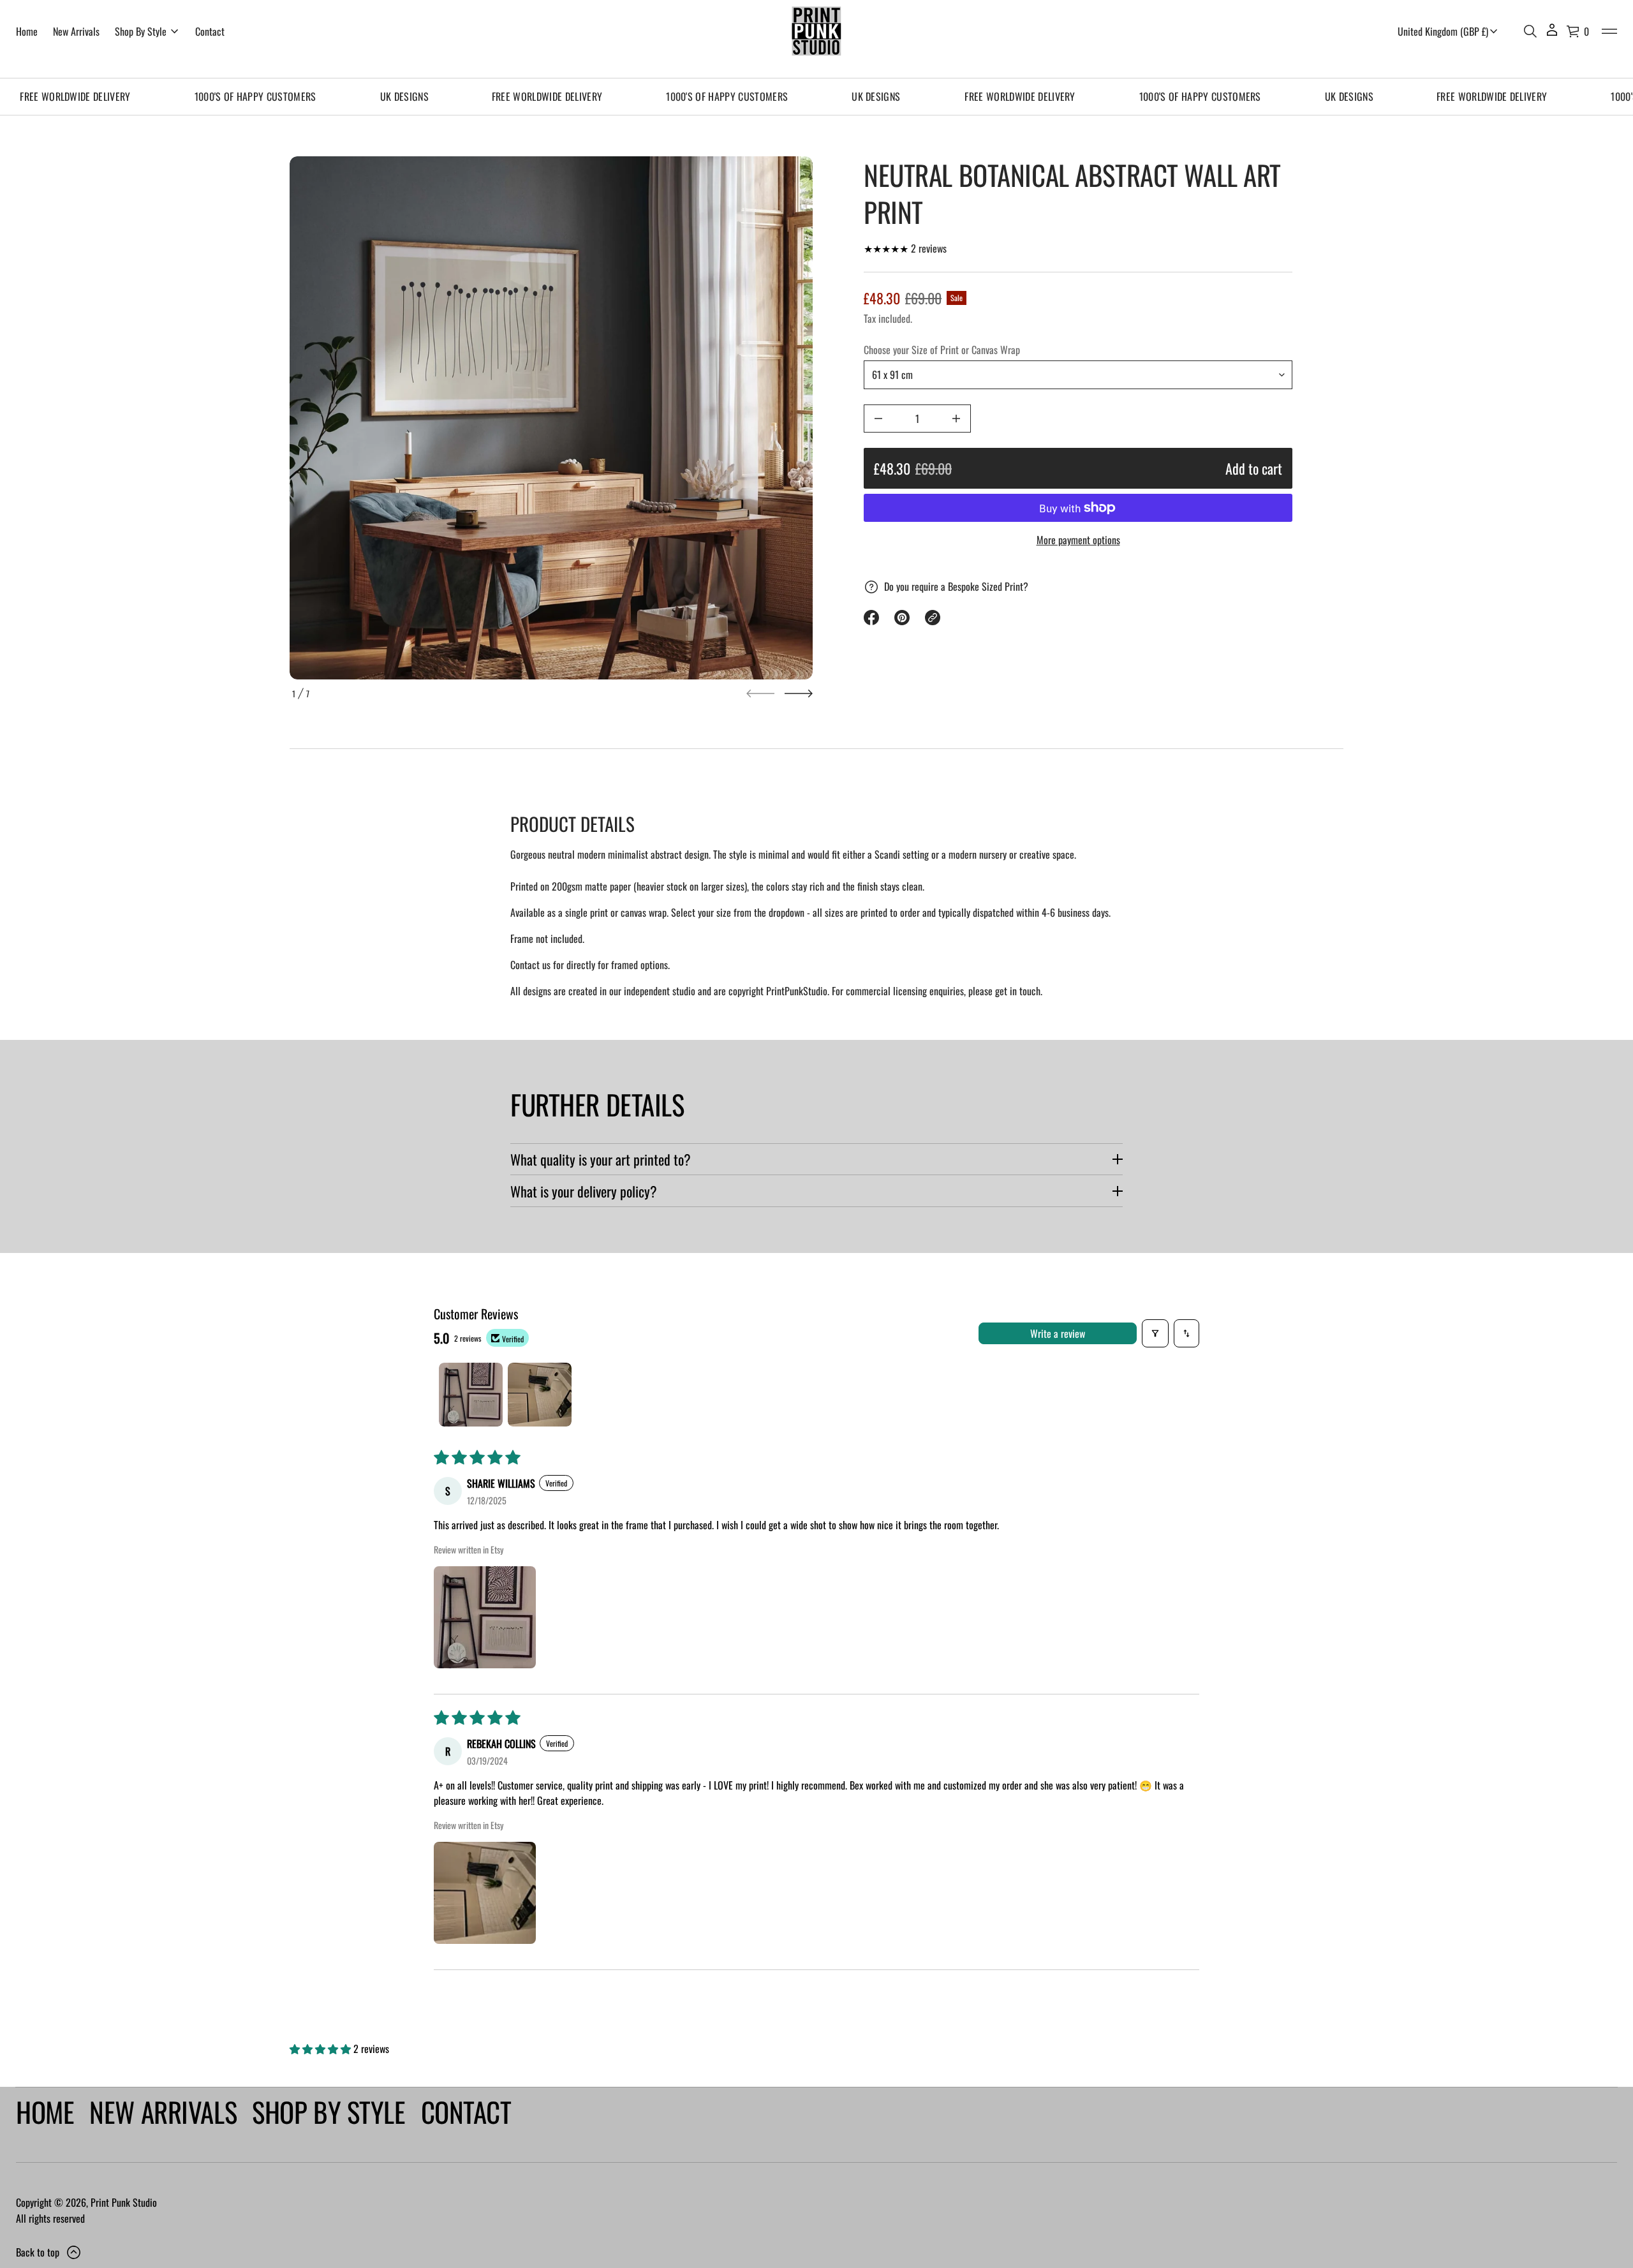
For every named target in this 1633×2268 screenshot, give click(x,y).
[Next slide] (799, 693)
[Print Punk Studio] (816, 31)
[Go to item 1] (471, 1395)
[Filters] (1155, 1333)
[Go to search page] (1530, 31)
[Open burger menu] (1609, 31)
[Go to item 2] (540, 1395)
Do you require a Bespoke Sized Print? (956, 586)
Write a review (1058, 1333)
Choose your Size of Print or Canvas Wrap (942, 350)
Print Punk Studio (124, 2202)
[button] (1530, 31)
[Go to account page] (1552, 34)
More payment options (1078, 540)
